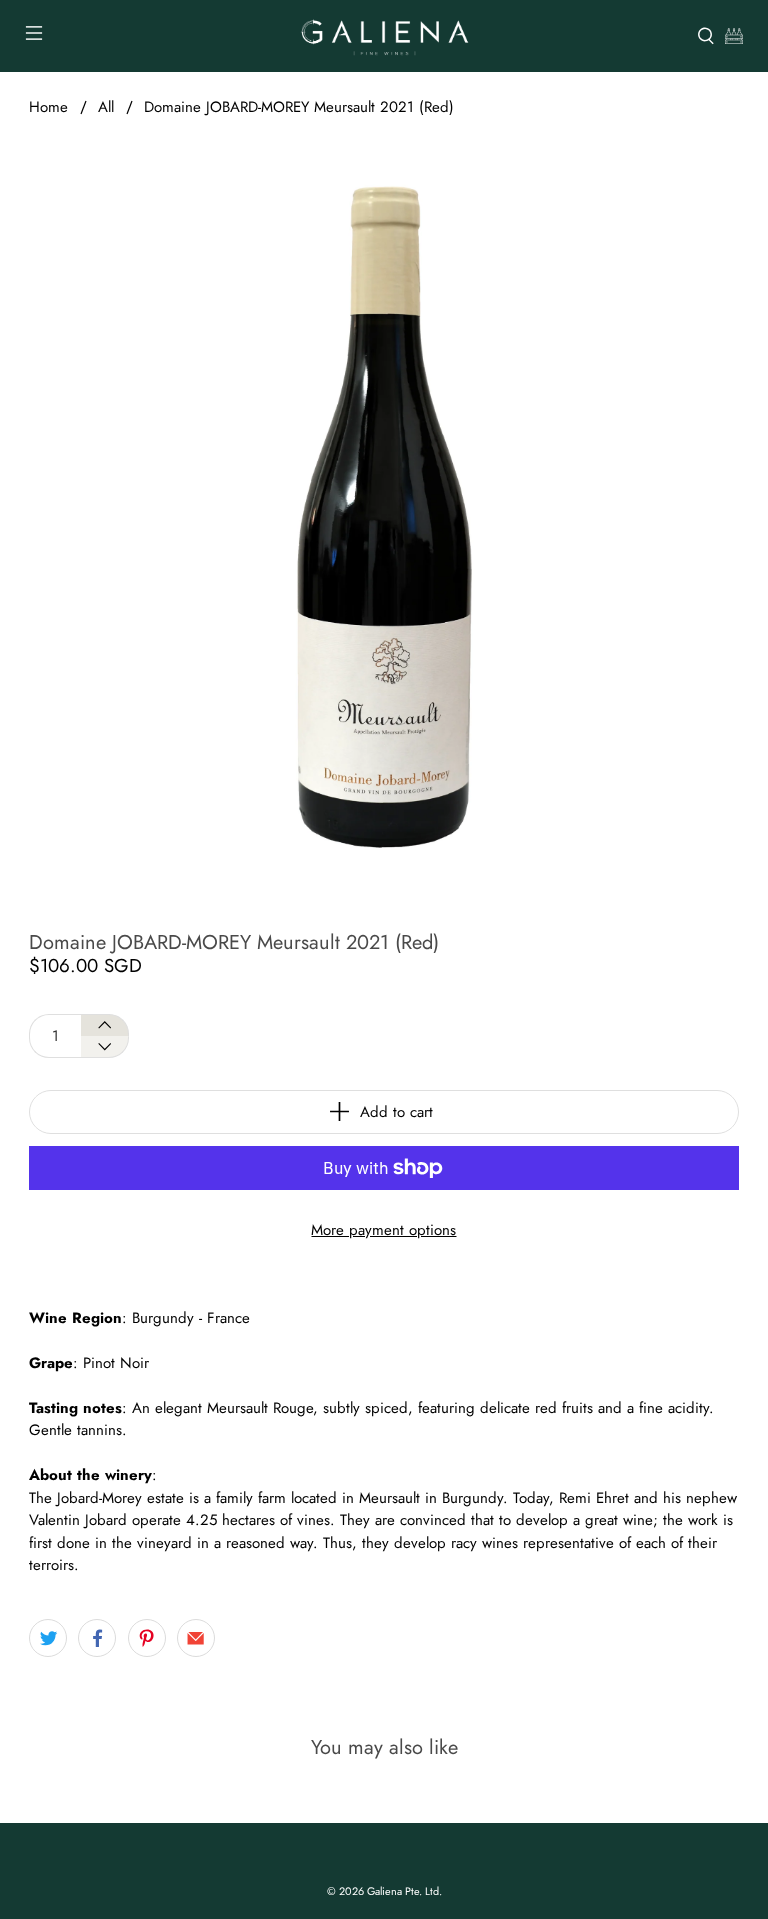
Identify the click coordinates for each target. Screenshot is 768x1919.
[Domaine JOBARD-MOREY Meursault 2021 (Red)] (384, 517)
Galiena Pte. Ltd (403, 1891)
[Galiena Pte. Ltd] (384, 36)
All (106, 107)
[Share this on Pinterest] (147, 1638)
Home (48, 107)
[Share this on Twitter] (48, 1638)
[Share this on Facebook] (97, 1638)
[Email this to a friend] (196, 1638)
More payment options (383, 1230)
